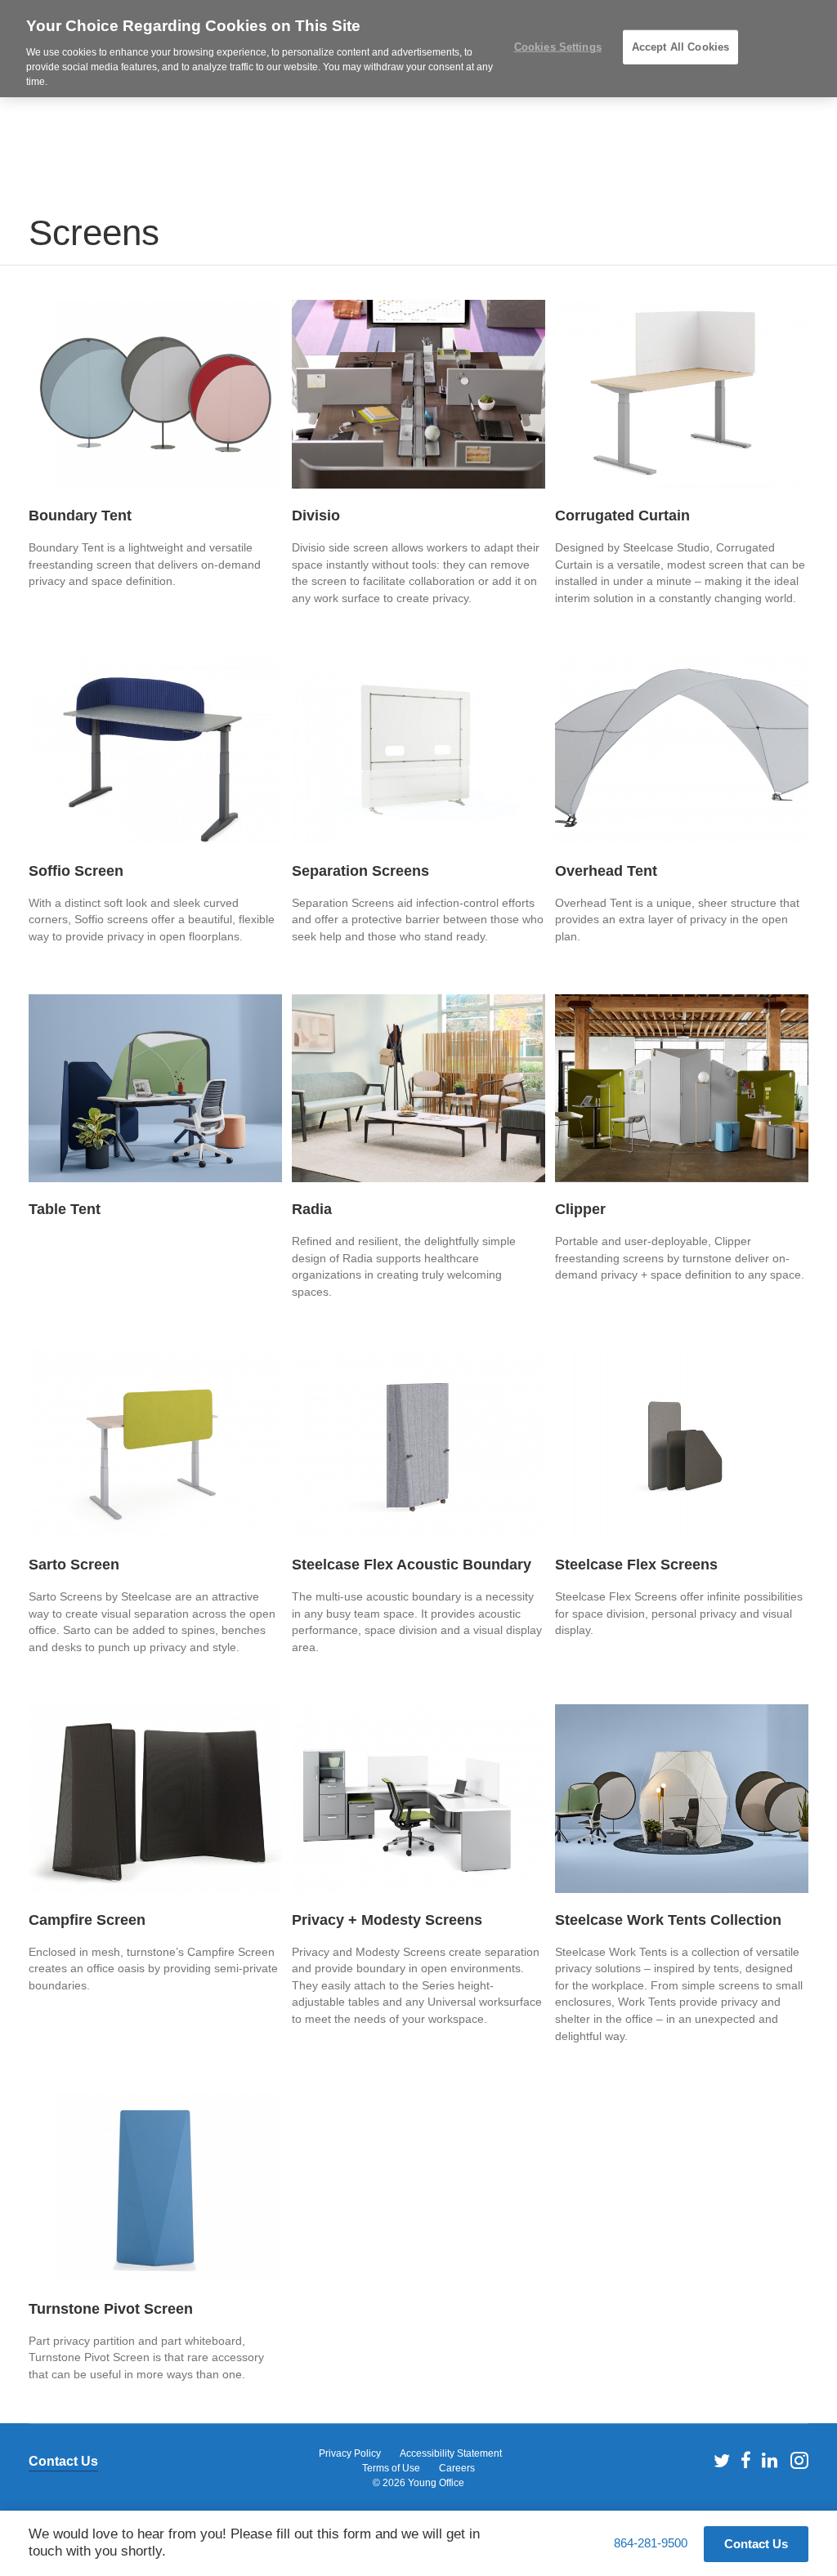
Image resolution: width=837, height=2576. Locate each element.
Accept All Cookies (680, 47)
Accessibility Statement (451, 2453)
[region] (418, 49)
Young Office (436, 2483)
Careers (457, 2468)
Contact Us (63, 2461)
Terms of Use (391, 2468)
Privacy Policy (350, 2453)
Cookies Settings (558, 47)
